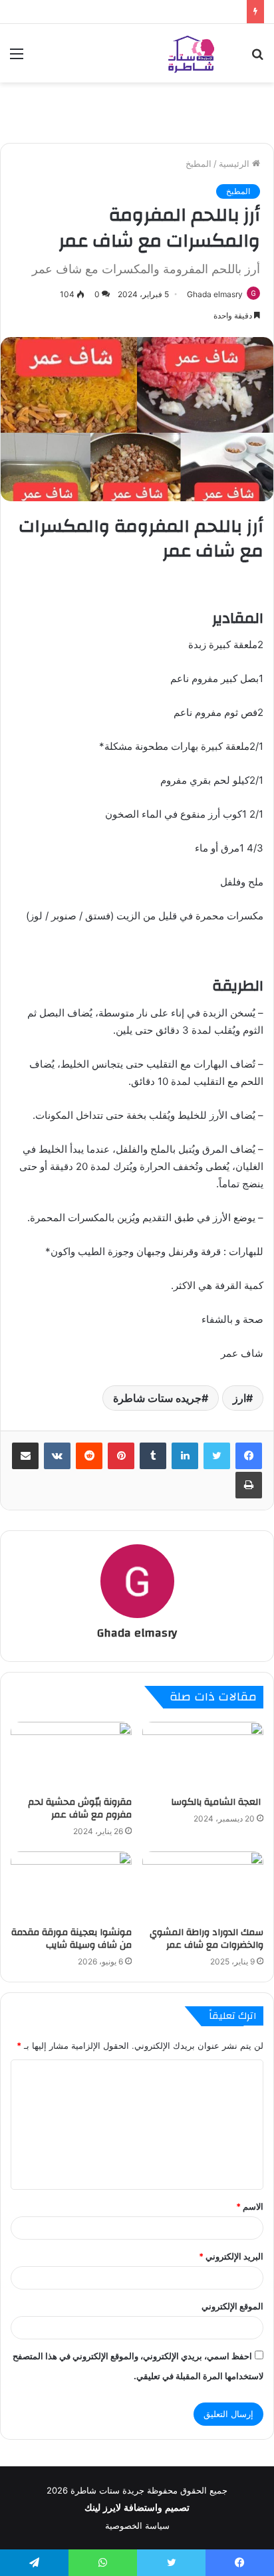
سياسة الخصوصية (137, 2525)
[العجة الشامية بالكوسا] (203, 1756)
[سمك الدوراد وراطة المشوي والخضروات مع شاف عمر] (203, 1886)
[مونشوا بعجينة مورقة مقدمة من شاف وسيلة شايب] (71, 1886)
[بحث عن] (257, 58)
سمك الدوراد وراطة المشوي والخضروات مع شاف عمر (206, 1939)
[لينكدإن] (185, 1456)
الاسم (250, 2206)
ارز (239, 1398)
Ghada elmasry (215, 294)
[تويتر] (217, 1456)
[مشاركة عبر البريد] (25, 1456)
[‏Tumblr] (153, 1456)
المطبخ (199, 164)
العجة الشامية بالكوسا (217, 1802)
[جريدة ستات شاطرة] (191, 53)
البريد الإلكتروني (231, 2256)
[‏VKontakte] (57, 1456)
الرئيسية (235, 164)
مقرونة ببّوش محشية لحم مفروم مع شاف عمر (80, 1809)
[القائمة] (17, 58)
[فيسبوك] (249, 1456)
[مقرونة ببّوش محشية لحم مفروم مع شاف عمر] (71, 1756)
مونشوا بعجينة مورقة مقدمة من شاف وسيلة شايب (71, 1939)
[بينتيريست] (121, 1456)
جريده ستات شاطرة (157, 1398)
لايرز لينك (104, 2508)
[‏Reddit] (89, 1456)
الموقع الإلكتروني (232, 2306)
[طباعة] (249, 1485)
